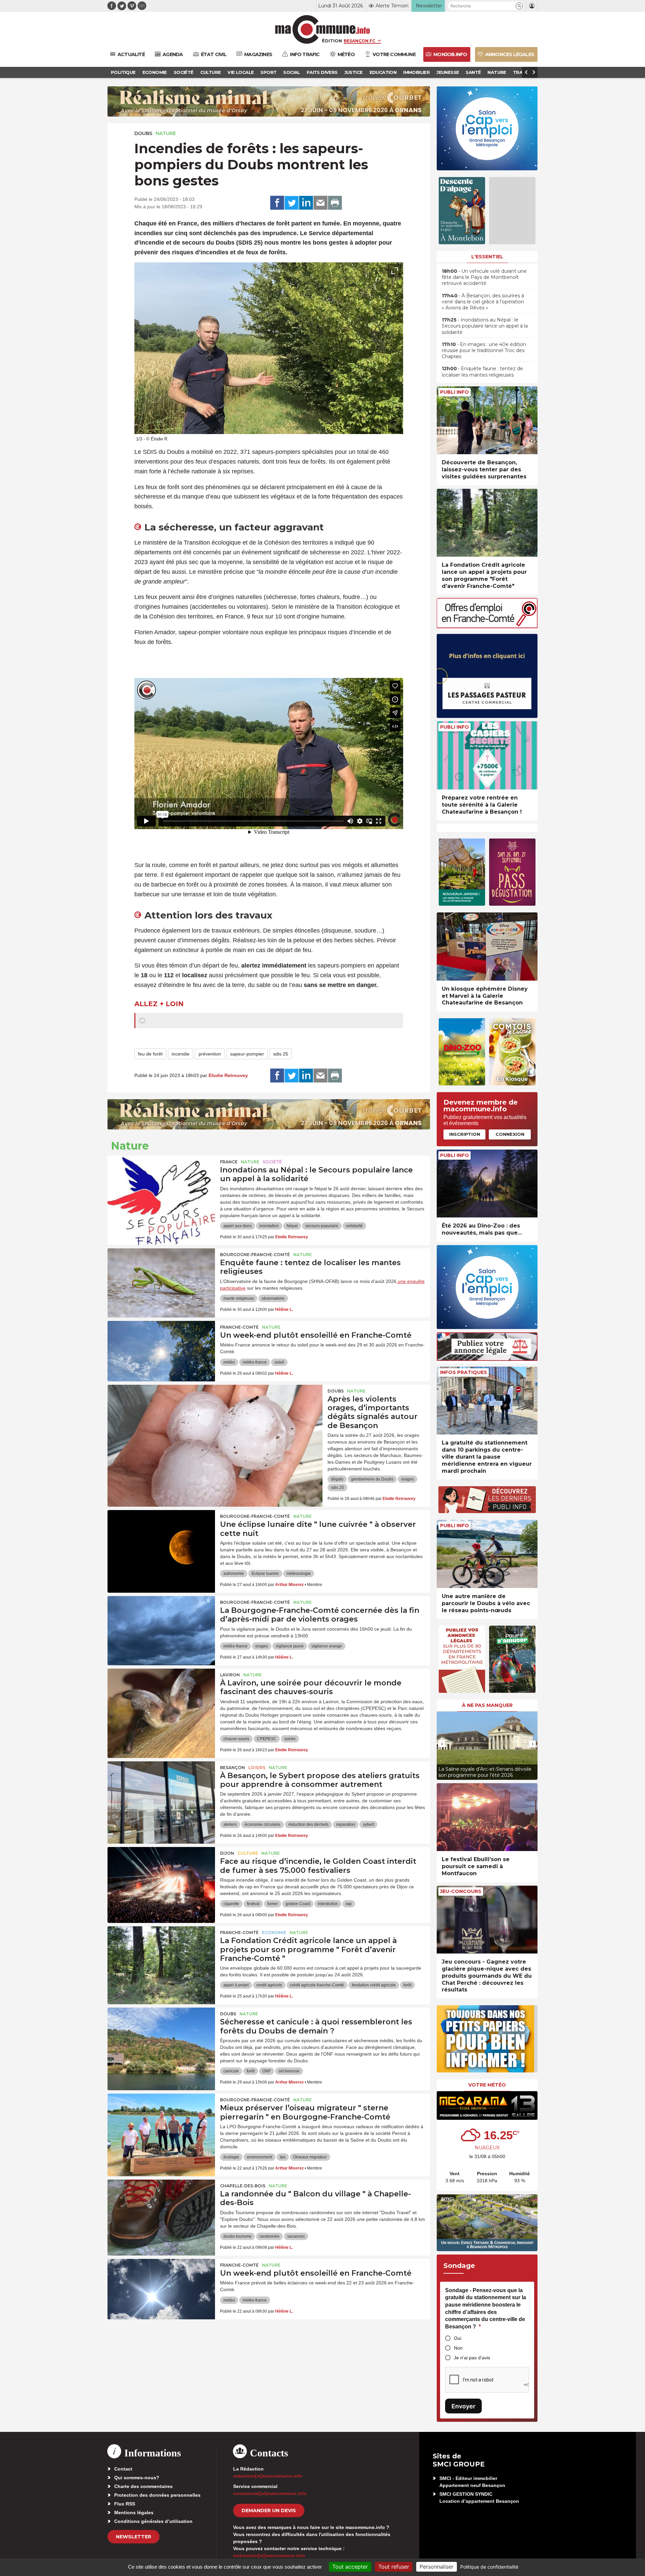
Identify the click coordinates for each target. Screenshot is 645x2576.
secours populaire (322, 1226)
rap (349, 1904)
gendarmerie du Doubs (372, 1479)
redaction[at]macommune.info (268, 2476)
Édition (332, 41)
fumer (273, 1904)
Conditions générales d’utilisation (153, 2521)
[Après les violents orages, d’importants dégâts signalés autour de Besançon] (215, 1415)
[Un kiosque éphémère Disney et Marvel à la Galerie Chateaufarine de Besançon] (487, 947)
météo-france (255, 1362)
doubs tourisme (238, 2236)
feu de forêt (150, 1054)
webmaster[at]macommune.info (269, 2556)
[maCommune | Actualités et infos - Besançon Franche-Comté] (323, 29)
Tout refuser (394, 2567)
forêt (407, 1985)
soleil (279, 1362)
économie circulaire (263, 1824)
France (229, 1162)
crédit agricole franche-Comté (317, 1985)
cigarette (231, 1904)
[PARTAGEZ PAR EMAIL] (320, 203)
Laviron (230, 1675)
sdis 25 (281, 1054)
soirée (290, 1739)
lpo (283, 2157)
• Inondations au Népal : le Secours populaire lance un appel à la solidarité (485, 326)
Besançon (232, 1768)
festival (253, 1904)
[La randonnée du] (161, 2210)
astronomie (234, 1574)
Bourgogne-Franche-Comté (255, 1255)
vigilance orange (327, 1646)
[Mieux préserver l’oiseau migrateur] (161, 2124)
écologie (231, 2157)
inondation (269, 1226)
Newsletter (134, 2537)
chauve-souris (236, 1739)
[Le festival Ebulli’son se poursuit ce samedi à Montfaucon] (487, 1817)
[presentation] (380, 426)
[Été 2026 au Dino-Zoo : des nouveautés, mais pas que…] (487, 1184)
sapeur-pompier (247, 1054)
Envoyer (463, 2406)
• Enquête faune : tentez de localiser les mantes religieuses (482, 372)
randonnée (269, 2236)
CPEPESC (267, 1739)
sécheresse (289, 2071)
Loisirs (257, 1768)
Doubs (143, 133)
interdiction (328, 1904)
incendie (181, 1054)
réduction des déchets (308, 1824)
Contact (123, 2469)
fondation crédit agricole (374, 1985)
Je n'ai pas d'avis (472, 2358)
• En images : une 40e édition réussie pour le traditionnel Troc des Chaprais (484, 350)
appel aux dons (238, 1226)
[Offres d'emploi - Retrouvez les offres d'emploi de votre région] (487, 626)
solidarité (354, 1226)
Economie (274, 1933)
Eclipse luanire (265, 1574)
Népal (292, 1226)
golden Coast (298, 1904)
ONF (267, 2071)
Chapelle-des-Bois (243, 2186)
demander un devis (269, 2510)
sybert (368, 1824)
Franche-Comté (239, 1327)
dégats (337, 1479)
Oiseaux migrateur (310, 2157)
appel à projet (236, 1985)
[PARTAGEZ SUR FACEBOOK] (277, 203)
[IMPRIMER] (335, 203)
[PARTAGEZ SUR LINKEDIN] (306, 203)
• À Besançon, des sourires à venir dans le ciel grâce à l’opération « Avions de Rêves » (483, 302)
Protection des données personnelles (157, 2495)
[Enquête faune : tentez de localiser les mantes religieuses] (161, 1279)
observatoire (273, 1298)
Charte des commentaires (143, 2486)
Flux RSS (125, 2504)
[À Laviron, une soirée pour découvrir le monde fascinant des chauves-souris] (161, 1699)
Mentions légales (134, 2513)
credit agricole (269, 1985)
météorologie (299, 1574)
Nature (166, 133)
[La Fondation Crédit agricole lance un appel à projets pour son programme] (161, 1957)
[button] (519, 6)
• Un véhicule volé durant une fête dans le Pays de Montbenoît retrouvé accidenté (484, 277)
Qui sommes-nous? (137, 2478)
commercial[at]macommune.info (270, 2493)
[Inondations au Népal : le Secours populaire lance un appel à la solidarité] (161, 1186)
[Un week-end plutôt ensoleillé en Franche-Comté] (161, 1351)
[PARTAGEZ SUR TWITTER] (292, 203)
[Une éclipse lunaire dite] (161, 1540)
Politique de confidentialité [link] (489, 2567)
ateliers (230, 1824)
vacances (296, 2236)
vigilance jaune (290, 1646)
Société (272, 1162)
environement (260, 2157)
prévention (210, 1054)
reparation (346, 1824)
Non (458, 2348)
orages (407, 1479)
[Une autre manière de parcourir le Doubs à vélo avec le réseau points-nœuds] (487, 1554)
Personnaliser (437, 2567)
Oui (458, 2338)
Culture (248, 1853)
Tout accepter (350, 2567)
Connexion (510, 1134)
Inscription (465, 1134)
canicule (231, 2071)
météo (229, 1362)
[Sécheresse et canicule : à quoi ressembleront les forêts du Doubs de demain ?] (161, 2038)
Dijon (227, 1853)
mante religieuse (239, 1298)
